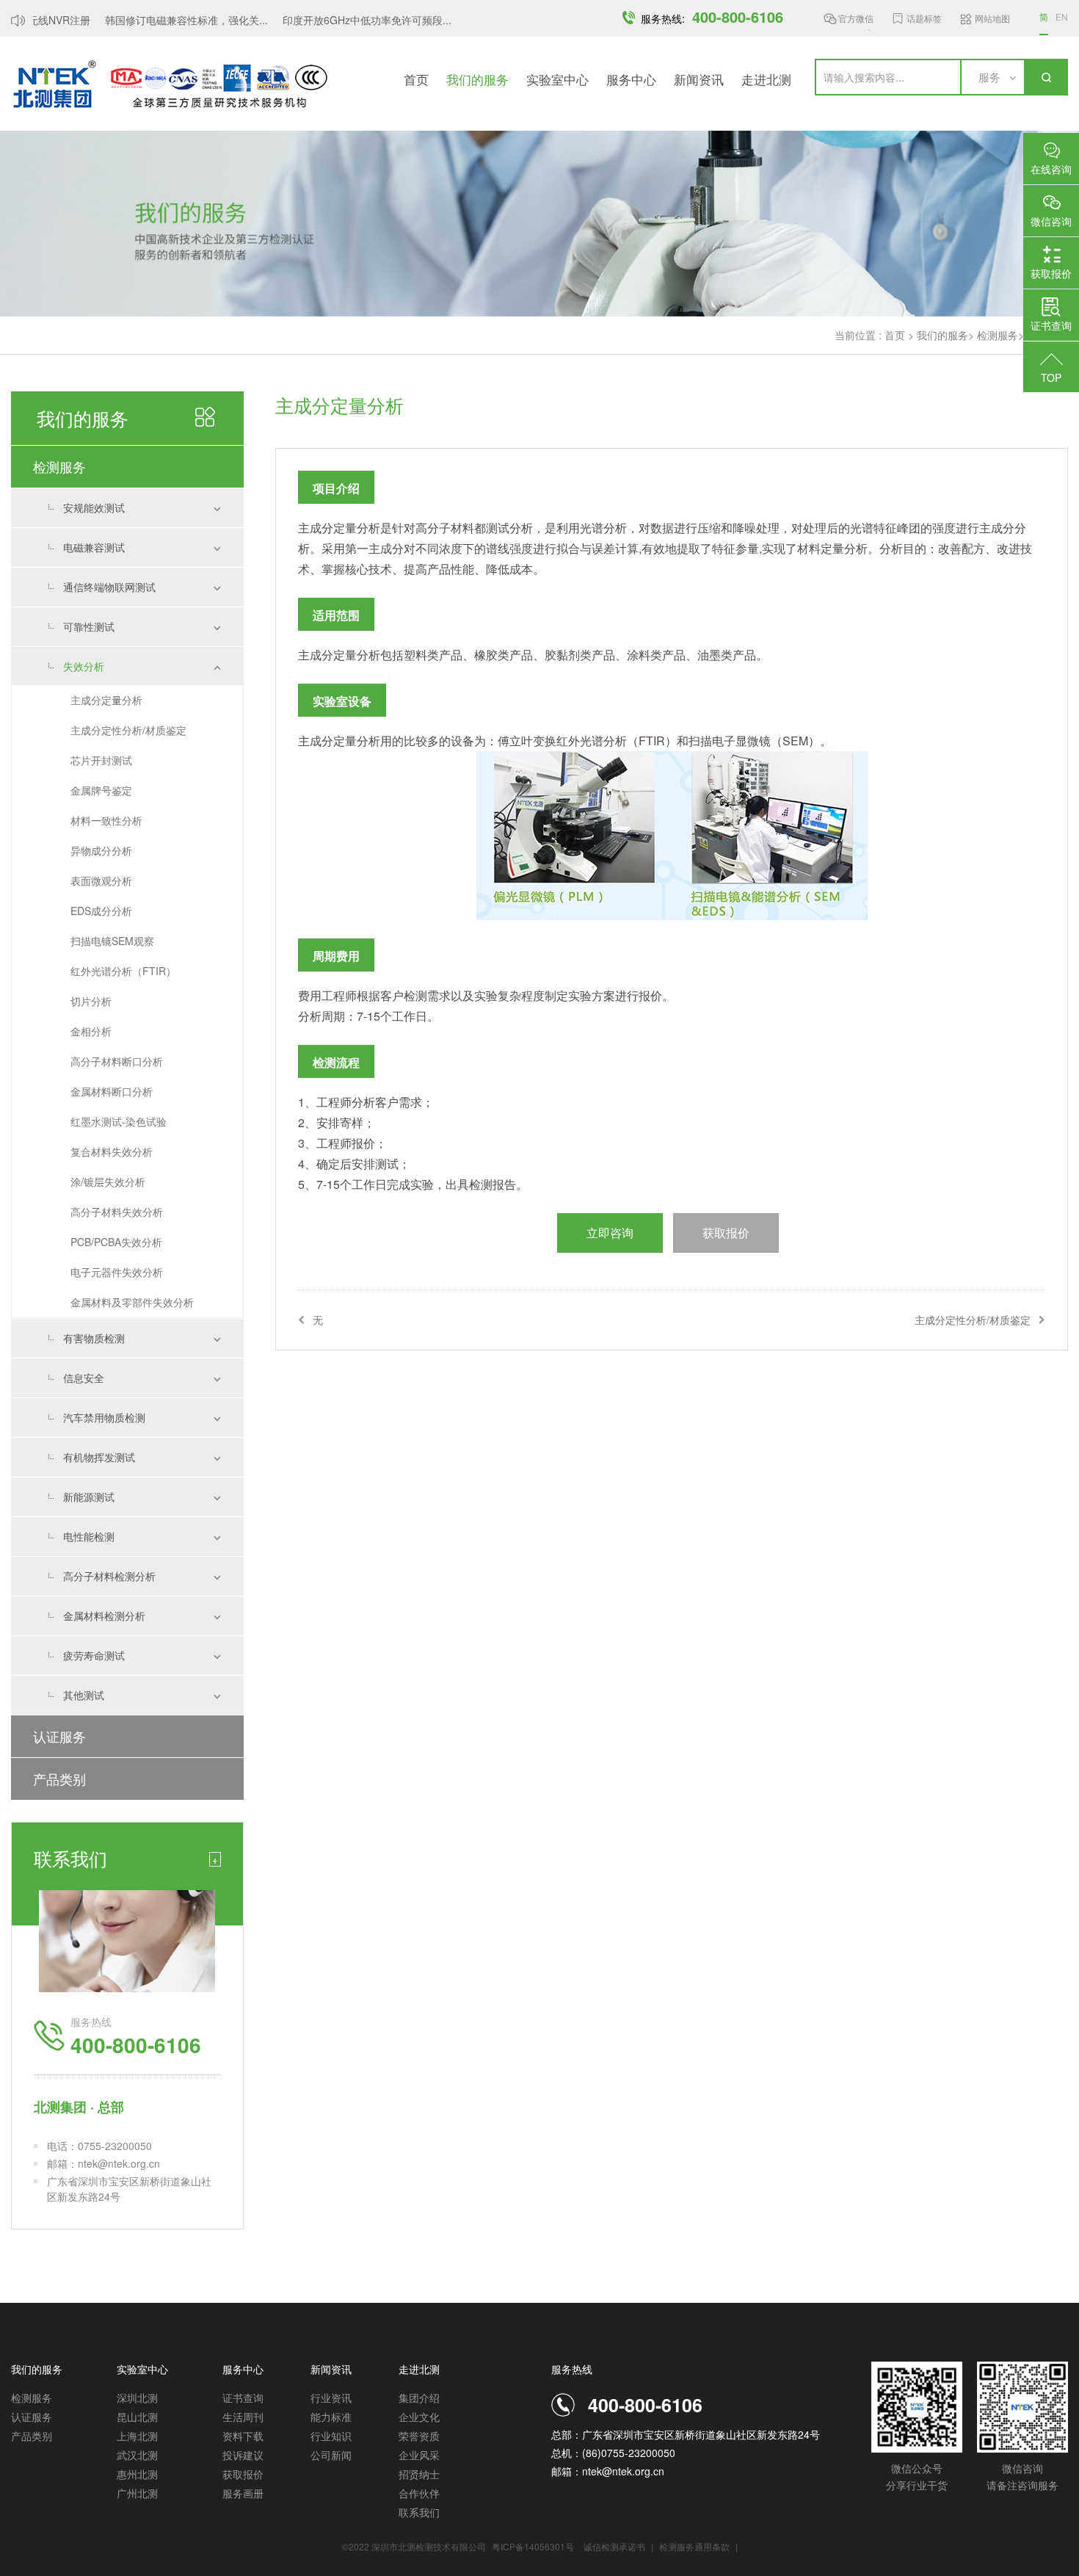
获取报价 (243, 2474)
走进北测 (766, 79)
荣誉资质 (419, 2436)
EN (1062, 17)
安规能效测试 (94, 507)
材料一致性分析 (106, 820)
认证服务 (59, 1736)
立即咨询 (610, 1233)
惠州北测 (137, 2474)
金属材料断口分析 (112, 1091)
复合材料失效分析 (112, 1151)
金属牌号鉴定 (101, 790)
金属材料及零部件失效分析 (132, 1302)
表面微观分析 (101, 880)
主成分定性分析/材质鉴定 (128, 730)
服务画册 (243, 2493)
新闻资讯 (699, 79)
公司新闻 (331, 2455)
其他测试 (84, 1695)
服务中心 (631, 79)
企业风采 (419, 2455)
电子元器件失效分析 (117, 1272)
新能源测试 (89, 1497)
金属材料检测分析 (104, 1616)
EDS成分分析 (101, 911)
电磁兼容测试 (94, 547)
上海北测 (137, 2436)
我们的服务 (477, 79)
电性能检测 (89, 1536)
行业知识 (331, 2436)
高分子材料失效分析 (117, 1212)
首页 (416, 79)
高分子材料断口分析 (117, 1061)
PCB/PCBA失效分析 (116, 1242)
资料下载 (243, 2436)
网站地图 (992, 18)
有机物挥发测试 (99, 1457)
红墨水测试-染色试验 (119, 1121)
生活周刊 (243, 2417)
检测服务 (998, 335)
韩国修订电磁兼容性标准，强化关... (170, 20)
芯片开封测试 (101, 760)
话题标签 (924, 18)
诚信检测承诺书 (614, 2546)
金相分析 (91, 1031)
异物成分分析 (101, 850)
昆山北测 (137, 2417)
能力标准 (331, 2417)
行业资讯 (331, 2398)
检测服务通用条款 (695, 2546)
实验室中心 (557, 79)
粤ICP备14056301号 (533, 2546)
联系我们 (419, 2512)
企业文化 (419, 2417)
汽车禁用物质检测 (104, 1417)
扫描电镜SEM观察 (112, 941)
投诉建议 (243, 2455)
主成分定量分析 (106, 700)
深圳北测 (137, 2398)
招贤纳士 (419, 2474)
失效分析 (84, 666)
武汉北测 (137, 2455)
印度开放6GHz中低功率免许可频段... (351, 20)
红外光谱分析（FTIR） (123, 971)
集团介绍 (419, 2398)
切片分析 (91, 1001)
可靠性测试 (89, 626)
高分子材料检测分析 (109, 1576)
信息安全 (84, 1378)
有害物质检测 (94, 1338)
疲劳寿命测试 (94, 1655)
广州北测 (137, 2493)
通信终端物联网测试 (109, 587)
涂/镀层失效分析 (108, 1182)
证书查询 (243, 2398)
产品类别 (59, 1779)
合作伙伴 (419, 2493)
